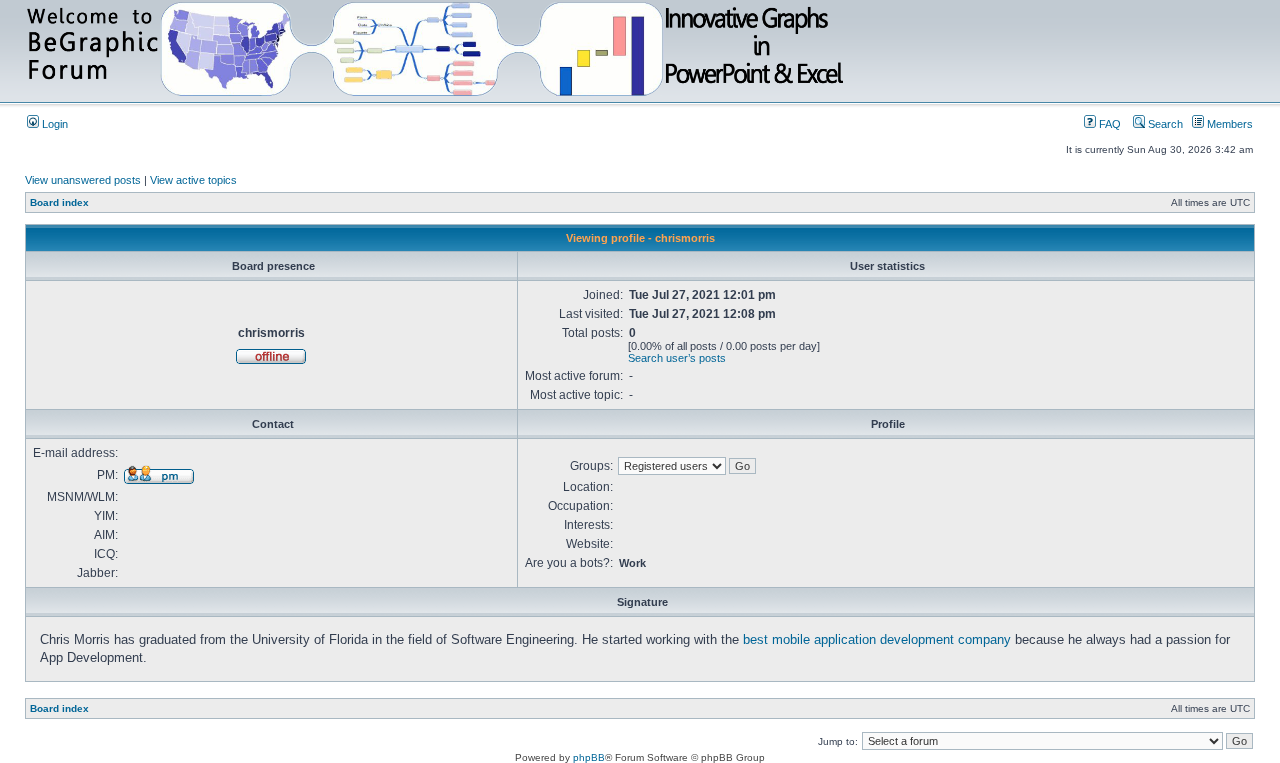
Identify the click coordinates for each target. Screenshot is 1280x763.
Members (1228, 124)
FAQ (1108, 124)
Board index (59, 202)
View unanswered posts (83, 180)
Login (53, 124)
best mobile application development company (877, 639)
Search (1164, 124)
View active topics (193, 180)
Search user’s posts (677, 358)
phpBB (589, 757)
